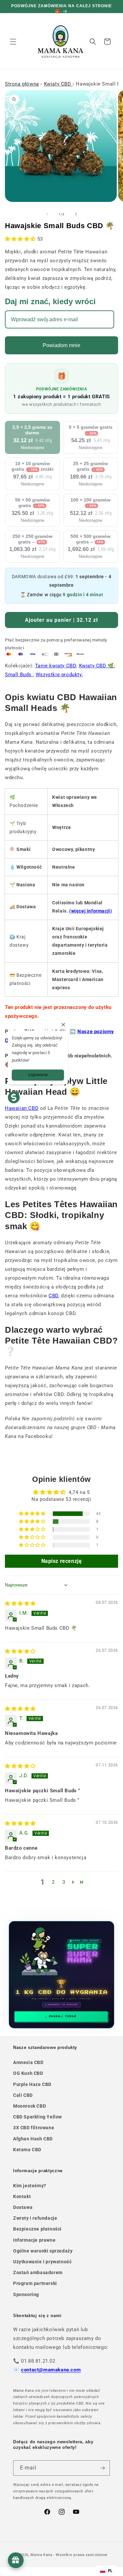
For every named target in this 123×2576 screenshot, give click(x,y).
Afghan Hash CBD (33, 2139)
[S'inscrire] (102, 2468)
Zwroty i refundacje (35, 2218)
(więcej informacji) (91, 911)
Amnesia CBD (28, 2062)
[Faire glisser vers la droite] (76, 214)
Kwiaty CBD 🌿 (97, 666)
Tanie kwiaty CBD (56, 666)
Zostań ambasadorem (38, 2272)
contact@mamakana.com (51, 2370)
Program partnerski (35, 2283)
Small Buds (19, 675)
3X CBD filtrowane (34, 2128)
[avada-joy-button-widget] (16, 2560)
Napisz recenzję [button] (62, 1561)
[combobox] (106, 2571)
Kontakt (22, 2196)
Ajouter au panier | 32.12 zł (61, 620)
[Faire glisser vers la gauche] (47, 214)
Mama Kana (41, 2555)
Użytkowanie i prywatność (42, 2262)
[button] (13, 42)
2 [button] (53, 1882)
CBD (53, 1296)
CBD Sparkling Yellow (38, 2117)
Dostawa (23, 2207)
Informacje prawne (34, 2240)
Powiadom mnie (61, 345)
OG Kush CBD (28, 2073)
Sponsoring (26, 2294)
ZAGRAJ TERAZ (63, 2016)
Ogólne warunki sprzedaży (43, 2251)
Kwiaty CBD (58, 84)
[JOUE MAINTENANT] (62, 1975)
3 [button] (64, 1882)
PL (110, 2571)
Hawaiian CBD (22, 1108)
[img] (20, 1603)
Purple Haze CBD (32, 2084)
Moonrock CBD (30, 2106)
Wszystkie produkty (59, 675)
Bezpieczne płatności (37, 2229)
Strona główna (22, 84)
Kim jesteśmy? (30, 2186)
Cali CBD (23, 2095)
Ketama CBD (27, 2150)
